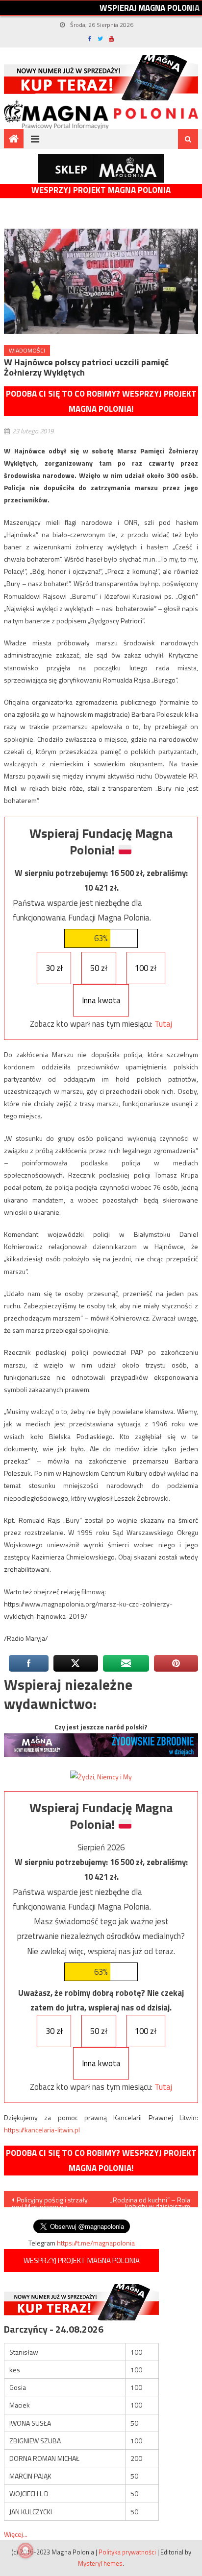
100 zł (146, 968)
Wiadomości (27, 350)
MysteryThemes (100, 2563)
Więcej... (16, 2534)
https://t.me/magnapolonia (96, 2243)
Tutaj (163, 1024)
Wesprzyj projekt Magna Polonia (101, 190)
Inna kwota (101, 1000)
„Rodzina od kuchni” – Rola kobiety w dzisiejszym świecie (150, 2201)
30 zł (54, 968)
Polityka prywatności (127, 2552)
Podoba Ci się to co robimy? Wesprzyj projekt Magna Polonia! (101, 401)
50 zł (99, 968)
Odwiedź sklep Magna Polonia (101, 168)
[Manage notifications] (25, 2551)
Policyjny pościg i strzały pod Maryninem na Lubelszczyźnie (50, 2201)
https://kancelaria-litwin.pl (42, 2130)
